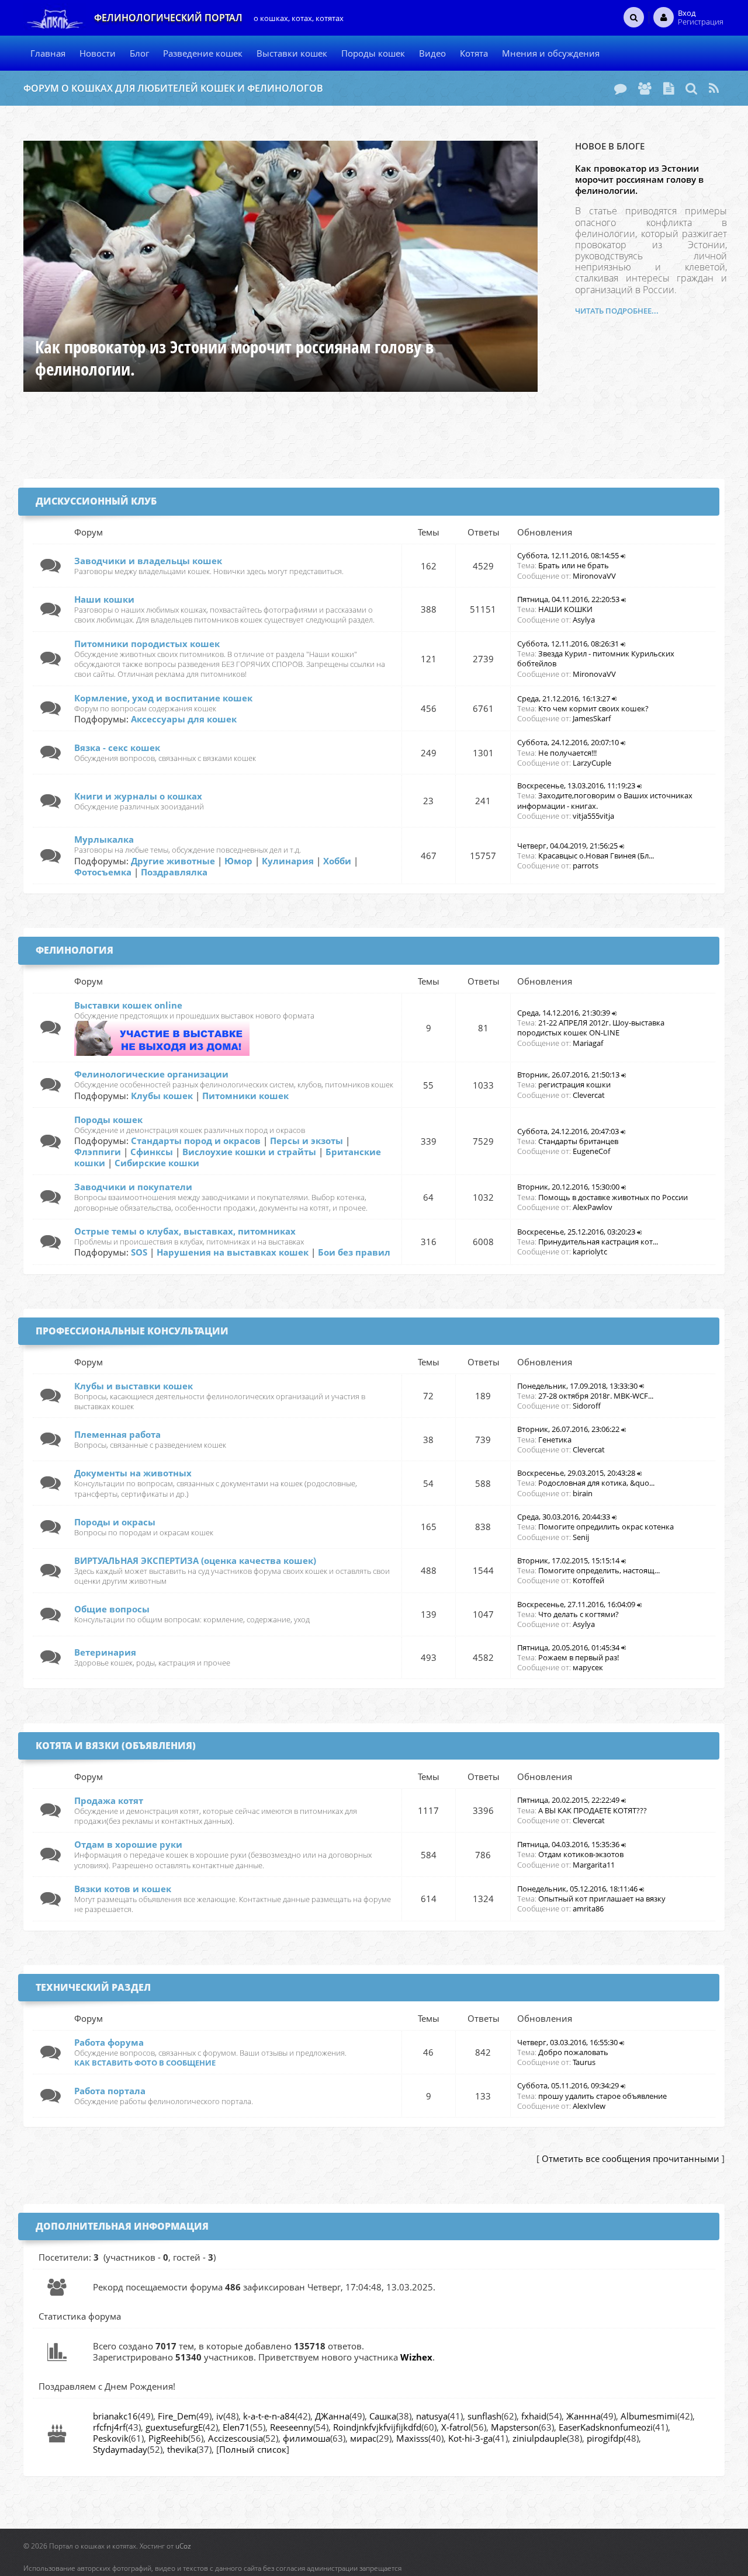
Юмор (238, 861)
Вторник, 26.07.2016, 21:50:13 (568, 1075)
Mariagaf (588, 1043)
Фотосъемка (103, 872)
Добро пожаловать (573, 2052)
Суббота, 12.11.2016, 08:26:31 (568, 644)
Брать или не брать (574, 565)
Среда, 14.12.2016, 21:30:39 (564, 1013)
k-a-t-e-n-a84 (269, 2416)
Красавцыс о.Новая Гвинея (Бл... (596, 856)
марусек (588, 1667)
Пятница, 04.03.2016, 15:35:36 (568, 1844)
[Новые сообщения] (620, 88)
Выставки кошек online (128, 1005)
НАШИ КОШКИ (565, 609)
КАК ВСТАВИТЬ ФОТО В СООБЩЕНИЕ (145, 2063)
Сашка (383, 2416)
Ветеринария (105, 1652)
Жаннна (583, 2416)
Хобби (337, 861)
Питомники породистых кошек (147, 644)
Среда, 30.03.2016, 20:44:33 (564, 1517)
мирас (363, 2438)
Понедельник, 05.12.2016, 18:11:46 (577, 1889)
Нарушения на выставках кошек (233, 1252)
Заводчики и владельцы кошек (148, 561)
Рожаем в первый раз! (579, 1657)
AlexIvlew (589, 2106)
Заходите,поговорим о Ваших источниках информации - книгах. (605, 800)
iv (220, 2416)
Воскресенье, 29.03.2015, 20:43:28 (576, 1473)
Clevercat (589, 1095)
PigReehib (168, 2438)
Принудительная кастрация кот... (598, 1242)
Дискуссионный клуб (96, 501)
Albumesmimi (649, 2416)
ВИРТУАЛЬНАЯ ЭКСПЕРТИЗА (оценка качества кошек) (195, 1560)
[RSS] (714, 88)
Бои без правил (354, 1252)
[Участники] (645, 88)
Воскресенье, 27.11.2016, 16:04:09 (576, 1604)
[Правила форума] (669, 88)
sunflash (484, 2416)
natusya (432, 2416)
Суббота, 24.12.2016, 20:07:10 (568, 742)
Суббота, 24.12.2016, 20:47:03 (568, 1131)
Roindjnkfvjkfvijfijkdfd (377, 2427)
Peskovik (111, 2438)
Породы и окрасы (115, 1522)
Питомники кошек (245, 1096)
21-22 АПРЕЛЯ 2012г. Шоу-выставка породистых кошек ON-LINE (591, 1028)
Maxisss (412, 2438)
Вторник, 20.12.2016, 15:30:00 (568, 1187)
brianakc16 (115, 2416)
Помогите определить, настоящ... (599, 1570)
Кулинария (288, 861)
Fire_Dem (177, 2416)
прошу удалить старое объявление (602, 2096)
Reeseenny (292, 2427)
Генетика (555, 1440)
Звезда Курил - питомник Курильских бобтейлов (596, 658)
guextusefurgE (174, 2427)
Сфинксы (152, 1152)
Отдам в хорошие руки (128, 1844)
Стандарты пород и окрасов (196, 1141)
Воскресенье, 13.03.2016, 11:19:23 (576, 785)
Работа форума (109, 2042)
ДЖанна (332, 2416)
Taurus (584, 2062)
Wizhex (416, 2357)
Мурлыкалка (104, 839)
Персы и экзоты (307, 1141)
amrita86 (588, 1908)
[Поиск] (691, 88)
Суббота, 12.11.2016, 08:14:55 (568, 555)
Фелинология (75, 950)
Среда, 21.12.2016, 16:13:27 (564, 698)
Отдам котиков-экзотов (581, 1854)
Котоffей (588, 1580)
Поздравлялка (174, 872)
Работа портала (110, 2091)
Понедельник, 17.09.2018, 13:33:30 (577, 1386)
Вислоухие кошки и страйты (249, 1152)
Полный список (253, 2449)
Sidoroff (587, 1406)
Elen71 (236, 2427)
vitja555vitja (593, 816)
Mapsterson (515, 2427)
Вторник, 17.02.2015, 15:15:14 (568, 1560)
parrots (586, 865)
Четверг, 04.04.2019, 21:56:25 (567, 846)
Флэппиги (98, 1152)
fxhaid (534, 2416)
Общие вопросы (112, 1609)
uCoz (183, 2546)
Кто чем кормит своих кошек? (593, 708)
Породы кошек (108, 1120)
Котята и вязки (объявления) (116, 1746)
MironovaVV (594, 576)
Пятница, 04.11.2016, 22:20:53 (568, 599)
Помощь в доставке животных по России (613, 1197)
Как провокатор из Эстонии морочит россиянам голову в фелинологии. (639, 179)
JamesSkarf (592, 718)
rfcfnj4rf (109, 2427)
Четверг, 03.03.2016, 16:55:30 (567, 2042)
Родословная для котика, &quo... (596, 1483)
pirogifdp (605, 2438)
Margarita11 (594, 1865)
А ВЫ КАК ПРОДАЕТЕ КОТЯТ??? (593, 1810)
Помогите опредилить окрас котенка (606, 1527)
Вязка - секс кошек (117, 748)
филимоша (307, 2438)
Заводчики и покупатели (133, 1187)
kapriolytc (590, 1252)
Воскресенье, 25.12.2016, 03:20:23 (576, 1232)
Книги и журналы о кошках (138, 796)
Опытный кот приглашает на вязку (602, 1899)
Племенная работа (117, 1434)
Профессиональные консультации (132, 1331)
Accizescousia (236, 2438)
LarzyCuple (592, 763)
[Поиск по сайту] (634, 17)
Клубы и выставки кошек (134, 1386)
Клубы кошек (162, 1096)
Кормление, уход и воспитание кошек (163, 698)
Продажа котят (109, 1800)
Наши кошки (104, 599)
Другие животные (173, 861)
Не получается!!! (567, 753)
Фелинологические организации (151, 1074)
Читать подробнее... (617, 311)
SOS (139, 1252)
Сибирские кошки (157, 1163)
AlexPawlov (593, 1207)
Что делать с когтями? (579, 1614)
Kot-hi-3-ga (470, 2438)
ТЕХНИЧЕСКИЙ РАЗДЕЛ (93, 1987)
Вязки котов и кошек (123, 1889)
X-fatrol (456, 2427)
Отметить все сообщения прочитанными (631, 2158)
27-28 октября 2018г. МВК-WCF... (596, 1396)
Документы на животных (133, 1473)
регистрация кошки (574, 1084)
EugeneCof (591, 1151)
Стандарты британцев (578, 1141)
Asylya (584, 620)
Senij (581, 1537)
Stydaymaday (120, 2449)
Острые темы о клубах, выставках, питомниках (185, 1231)
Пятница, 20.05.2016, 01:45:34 (568, 1647)
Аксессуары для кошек (184, 719)
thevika (182, 2449)
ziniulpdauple (540, 2438)
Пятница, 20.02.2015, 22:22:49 (568, 1800)
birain (583, 1493)
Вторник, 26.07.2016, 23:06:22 (568, 1429)
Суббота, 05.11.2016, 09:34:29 (568, 2085)
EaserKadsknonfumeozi (606, 2427)
